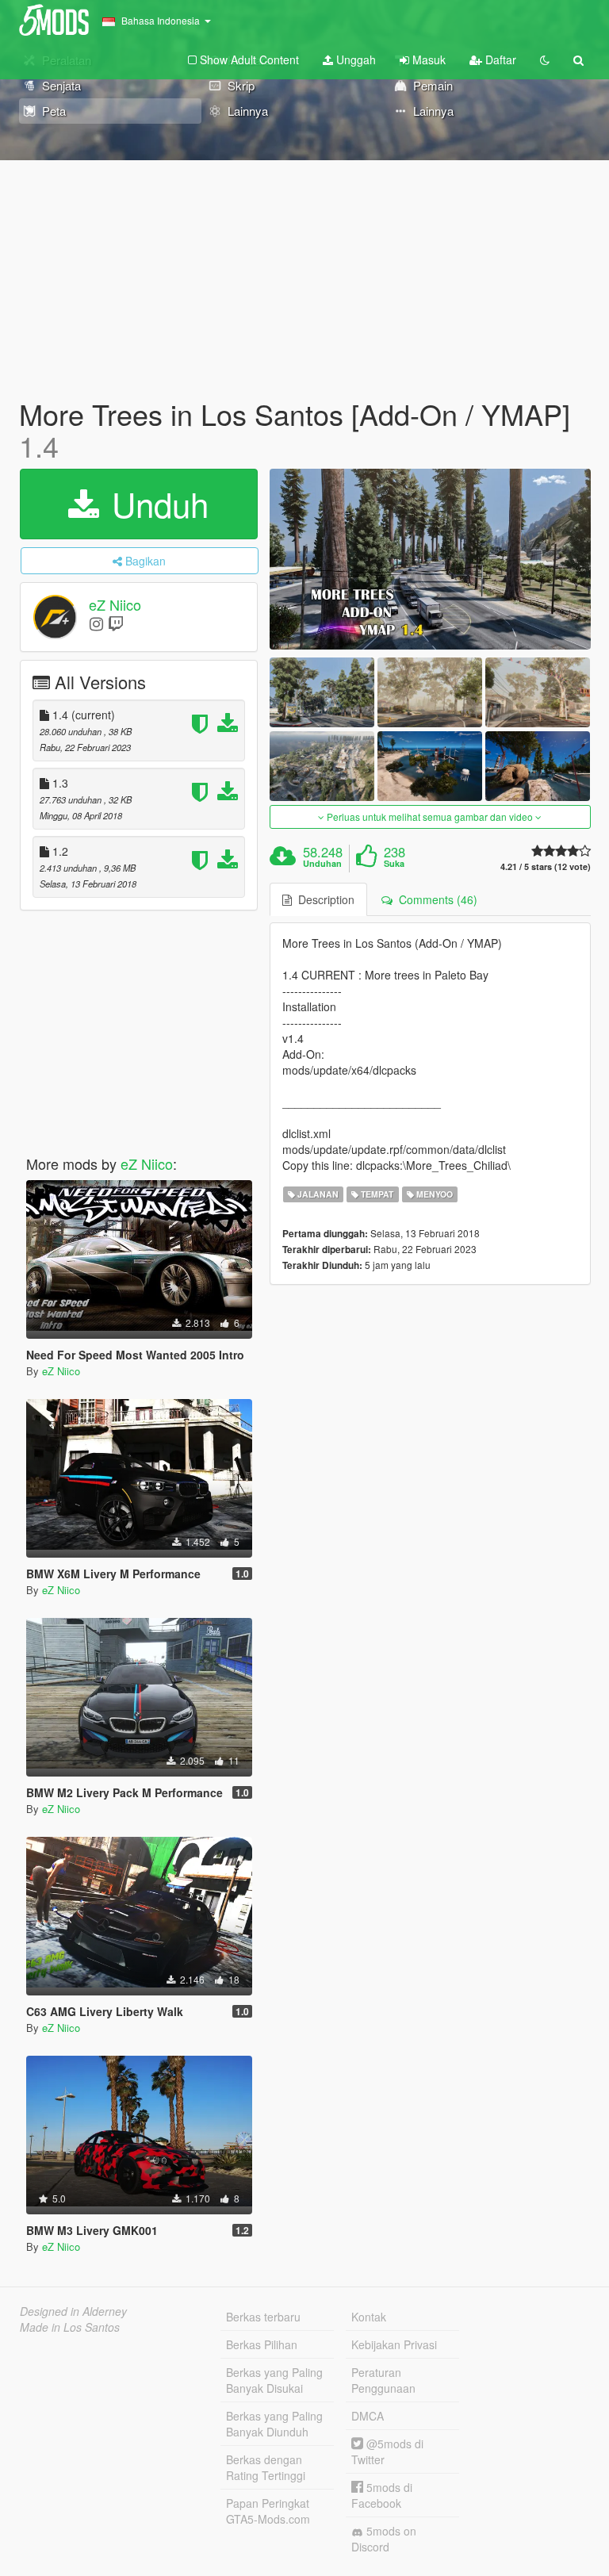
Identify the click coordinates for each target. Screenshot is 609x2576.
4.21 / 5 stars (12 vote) (546, 866)
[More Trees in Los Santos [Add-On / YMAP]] (430, 559)
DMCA (368, 2416)
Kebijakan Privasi (394, 2344)
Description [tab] (323, 899)
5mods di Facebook (382, 2495)
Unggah (354, 59)
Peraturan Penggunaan (383, 2380)
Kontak (369, 2317)
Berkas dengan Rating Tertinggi (266, 2467)
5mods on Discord (384, 2539)
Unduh (155, 504)
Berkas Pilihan (262, 2344)
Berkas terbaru (263, 2317)
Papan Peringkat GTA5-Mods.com (268, 2511)
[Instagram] (96, 623)
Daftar (499, 59)
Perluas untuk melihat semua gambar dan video (430, 816)
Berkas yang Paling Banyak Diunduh (274, 2424)
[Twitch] (116, 623)
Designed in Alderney (73, 2311)
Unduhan (322, 864)
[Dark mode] (545, 59)
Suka (394, 864)
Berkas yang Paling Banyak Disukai (274, 2380)
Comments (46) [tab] (435, 899)
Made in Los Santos (70, 2327)
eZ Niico (115, 605)
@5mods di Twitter (387, 2451)
